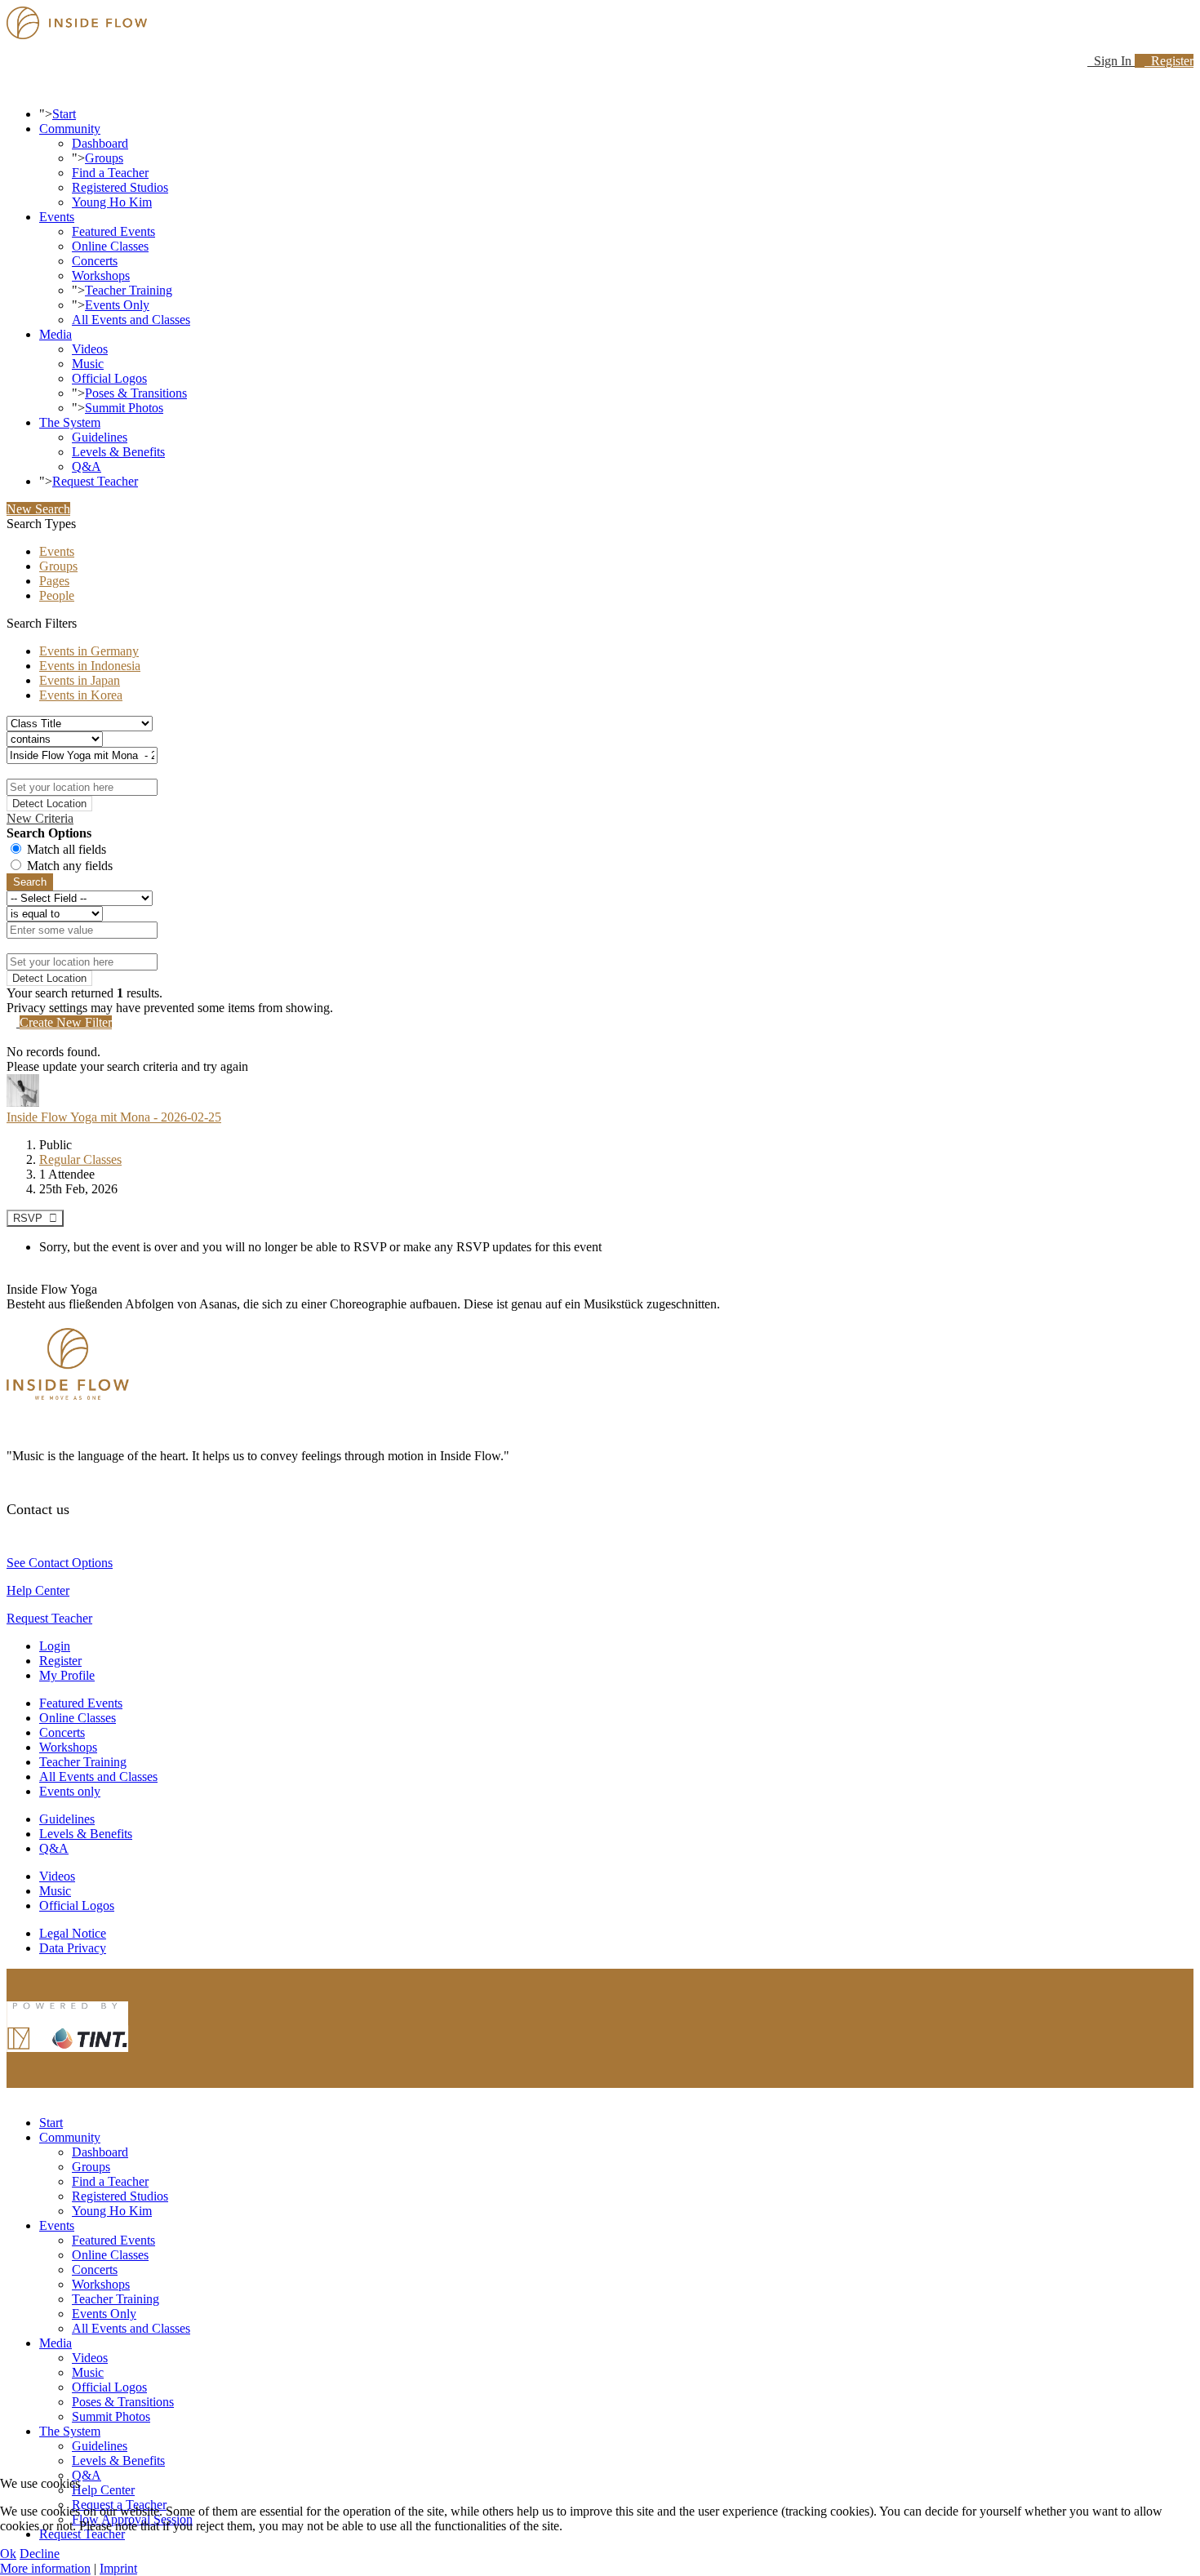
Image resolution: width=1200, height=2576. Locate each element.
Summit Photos (124, 408)
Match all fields (67, 849)
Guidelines (100, 437)
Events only (70, 1791)
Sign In (1111, 61)
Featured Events (113, 231)
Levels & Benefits (118, 452)
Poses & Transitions (136, 393)
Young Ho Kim (112, 202)
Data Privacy (73, 1948)
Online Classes (110, 246)
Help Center (38, 1590)
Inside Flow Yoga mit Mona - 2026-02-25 (114, 1117)
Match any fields (70, 866)
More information (45, 2568)
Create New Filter (66, 1022)
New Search (38, 509)
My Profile (67, 1675)
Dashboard (100, 143)
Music (88, 364)
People (57, 595)
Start (64, 114)
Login (55, 1646)
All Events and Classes (131, 320)
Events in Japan (80, 680)
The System (70, 422)
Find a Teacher (110, 173)
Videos (90, 349)
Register (1169, 61)
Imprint (118, 2568)
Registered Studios (120, 187)
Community (70, 129)
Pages (54, 581)
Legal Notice (73, 1933)
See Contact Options (60, 1563)
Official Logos (109, 378)
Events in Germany (89, 651)
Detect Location (49, 804)
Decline (40, 2554)
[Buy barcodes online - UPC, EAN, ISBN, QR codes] (68, 2056)
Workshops (101, 275)
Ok (8, 2554)
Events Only (117, 305)
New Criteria (40, 818)
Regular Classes (80, 1159)
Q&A (87, 466)
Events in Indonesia (90, 666)
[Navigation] (11, 86)
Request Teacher (95, 481)
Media (56, 334)
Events (57, 217)
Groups (104, 158)
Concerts (95, 261)
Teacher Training (129, 290)
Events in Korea (81, 695)
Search (30, 882)
